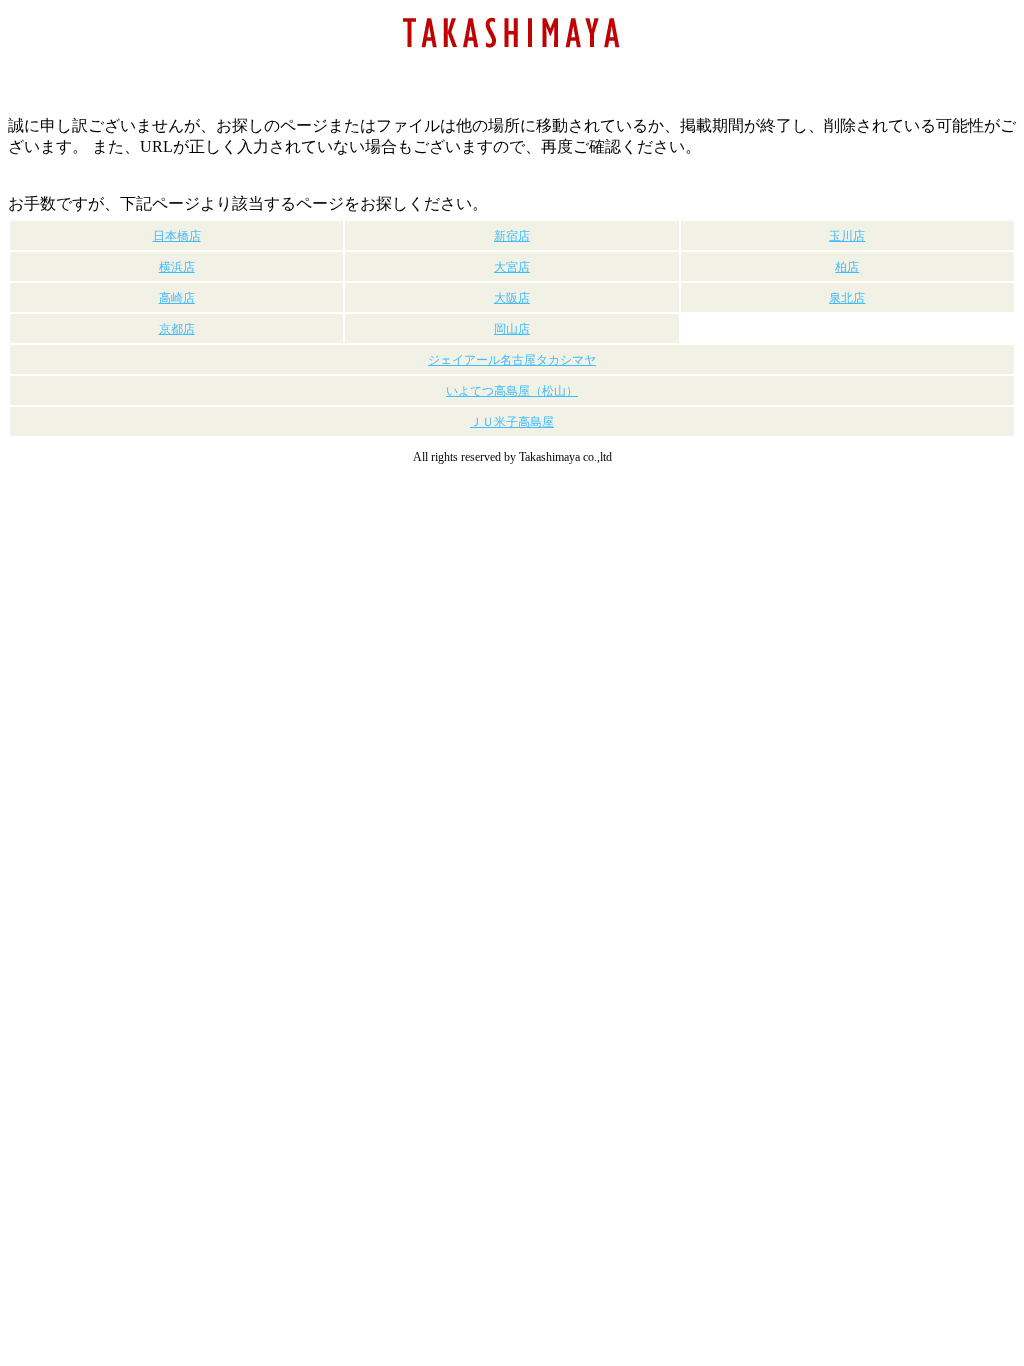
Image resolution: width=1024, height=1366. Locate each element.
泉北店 (847, 298)
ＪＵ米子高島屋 (512, 422)
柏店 (847, 267)
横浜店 (177, 267)
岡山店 (512, 329)
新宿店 (512, 236)
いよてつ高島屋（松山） (512, 391)
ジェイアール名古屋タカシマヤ (512, 360)
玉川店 (847, 236)
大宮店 (512, 267)
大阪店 (512, 298)
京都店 (177, 329)
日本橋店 (177, 236)
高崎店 (177, 298)
